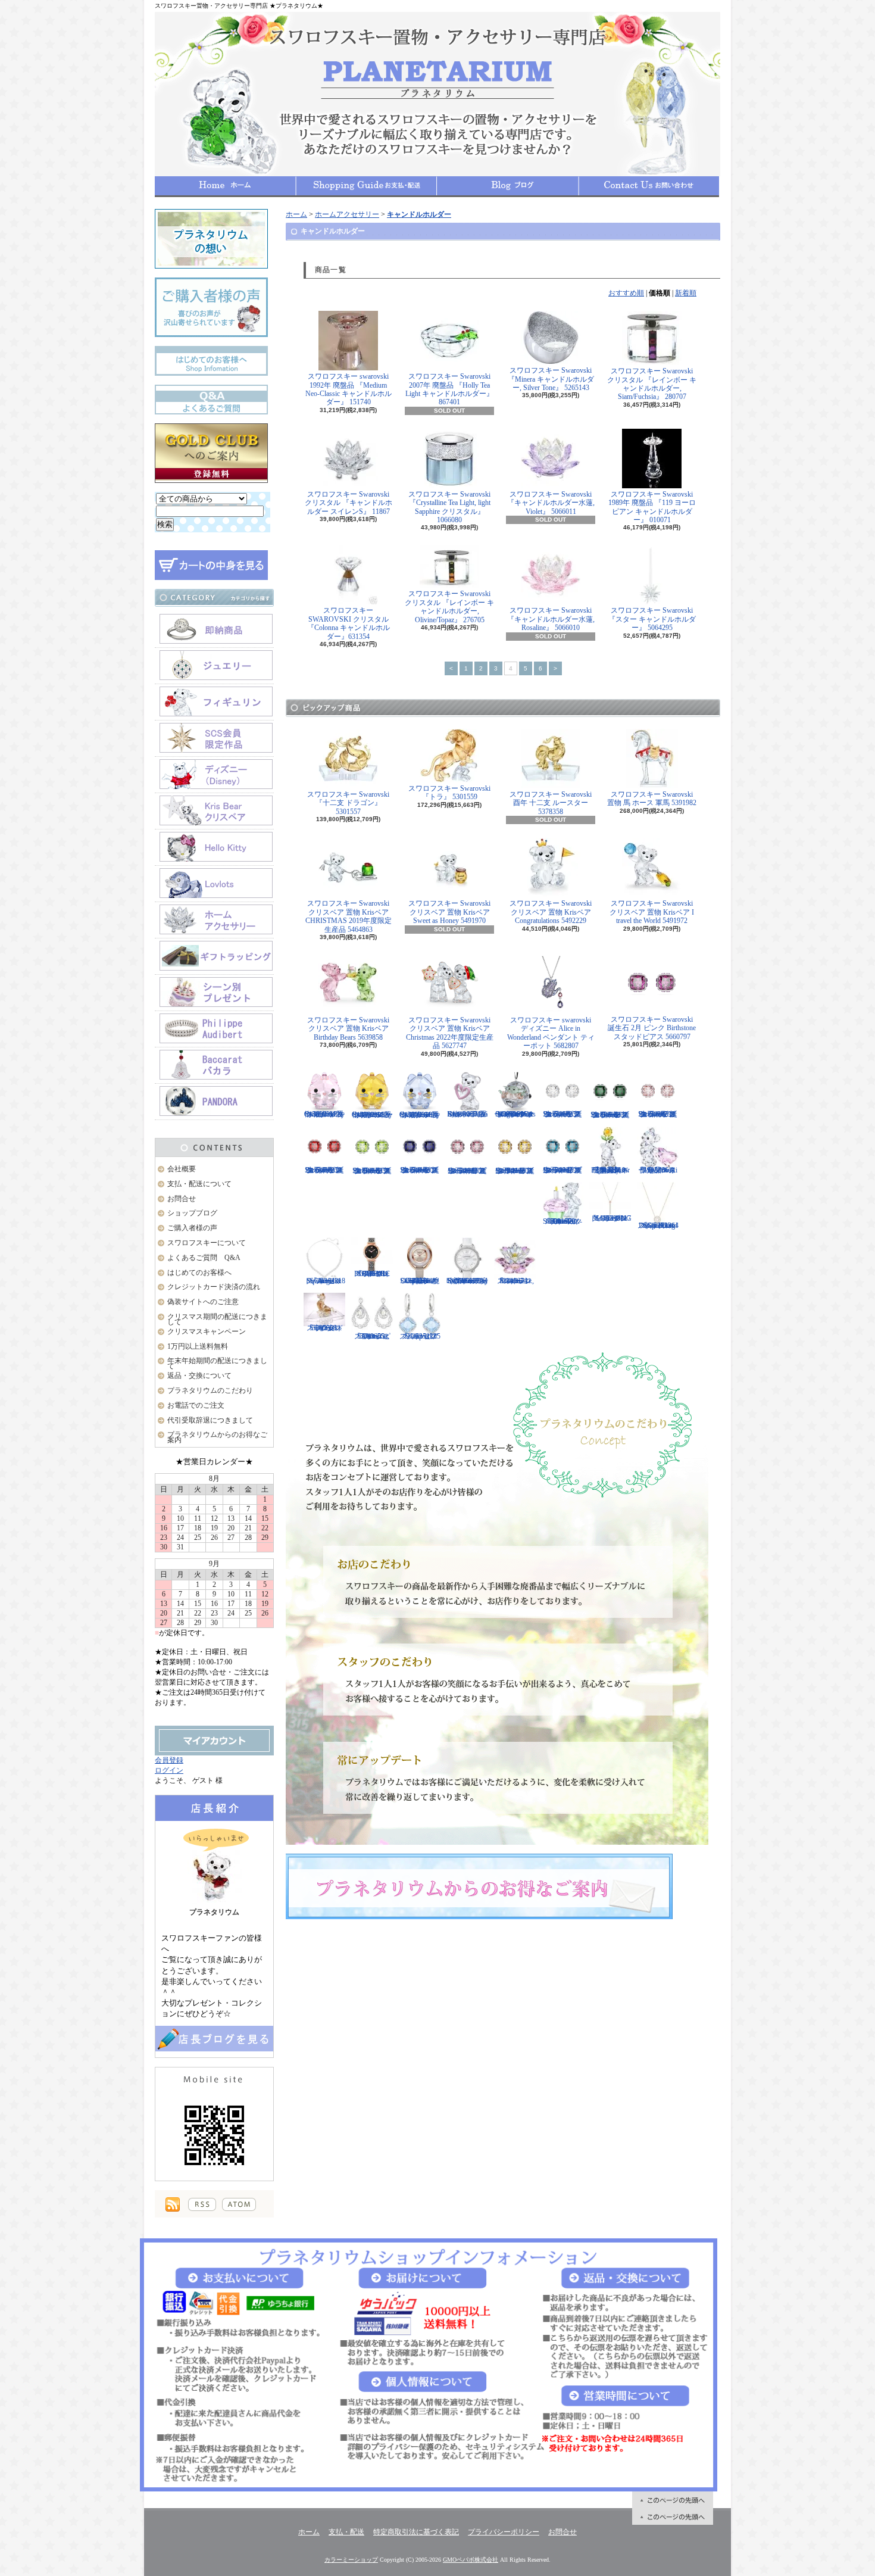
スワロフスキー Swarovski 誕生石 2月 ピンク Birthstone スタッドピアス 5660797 (652, 1028)
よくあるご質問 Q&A (204, 1258)
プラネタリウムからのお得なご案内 (217, 1437)
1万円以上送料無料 (198, 1346)
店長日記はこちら (214, 2039)
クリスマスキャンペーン (207, 1331)
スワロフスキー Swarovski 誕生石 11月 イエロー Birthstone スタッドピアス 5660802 (515, 1171)
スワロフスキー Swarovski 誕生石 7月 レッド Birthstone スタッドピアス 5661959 (324, 1170)
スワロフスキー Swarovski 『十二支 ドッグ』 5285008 (325, 1328)
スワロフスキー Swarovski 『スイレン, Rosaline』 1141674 (515, 1281)
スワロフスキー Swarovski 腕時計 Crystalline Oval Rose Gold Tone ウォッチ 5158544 (420, 1281)
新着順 (686, 293)
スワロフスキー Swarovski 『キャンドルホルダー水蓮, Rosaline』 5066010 (551, 619)
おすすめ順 (626, 293)
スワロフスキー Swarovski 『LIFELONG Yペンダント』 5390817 (610, 1218)
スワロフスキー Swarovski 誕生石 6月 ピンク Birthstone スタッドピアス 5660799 (658, 1114)
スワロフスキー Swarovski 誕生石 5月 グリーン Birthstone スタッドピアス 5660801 (610, 1115)
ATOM (239, 2204)
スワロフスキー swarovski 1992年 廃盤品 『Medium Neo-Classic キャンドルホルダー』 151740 (349, 389)
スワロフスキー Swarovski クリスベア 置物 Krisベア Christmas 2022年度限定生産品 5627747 (450, 1033)
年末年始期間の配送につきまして (217, 1363)
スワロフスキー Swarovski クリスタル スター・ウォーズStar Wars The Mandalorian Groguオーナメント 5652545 (515, 1114)
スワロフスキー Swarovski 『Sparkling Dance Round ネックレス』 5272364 (658, 1225)
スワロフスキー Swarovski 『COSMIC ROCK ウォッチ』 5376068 (372, 1274)
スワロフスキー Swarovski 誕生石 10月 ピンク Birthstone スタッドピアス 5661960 (467, 1171)
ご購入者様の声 (192, 1228)
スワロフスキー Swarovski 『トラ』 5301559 (449, 793)
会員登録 (169, 1760)
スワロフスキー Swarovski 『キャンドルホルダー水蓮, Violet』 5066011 (551, 503)
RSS (202, 2204)
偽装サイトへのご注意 (203, 1302)
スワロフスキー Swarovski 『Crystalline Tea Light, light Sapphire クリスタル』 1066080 (449, 507)
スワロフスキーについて (207, 1243)
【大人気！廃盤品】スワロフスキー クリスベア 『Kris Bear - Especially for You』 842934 (610, 1170)
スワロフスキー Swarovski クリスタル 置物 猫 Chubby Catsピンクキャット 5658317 (325, 1114)
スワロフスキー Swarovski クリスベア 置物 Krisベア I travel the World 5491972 (652, 912)
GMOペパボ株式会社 (471, 2560)
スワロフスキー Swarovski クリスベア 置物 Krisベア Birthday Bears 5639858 (348, 1029)
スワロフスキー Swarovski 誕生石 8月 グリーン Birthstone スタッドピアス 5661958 (372, 1171)
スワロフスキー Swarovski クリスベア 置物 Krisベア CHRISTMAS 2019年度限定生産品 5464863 (349, 916)
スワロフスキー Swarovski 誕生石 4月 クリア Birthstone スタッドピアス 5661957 (562, 1114)
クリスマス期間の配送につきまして (217, 1319)
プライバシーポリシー (504, 2532)
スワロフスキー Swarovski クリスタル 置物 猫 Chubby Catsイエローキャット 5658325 (372, 1115)
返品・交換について (199, 1376)
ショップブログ (508, 186)
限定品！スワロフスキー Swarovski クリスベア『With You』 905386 (658, 1170)
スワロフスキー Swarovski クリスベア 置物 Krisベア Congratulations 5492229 (551, 912)
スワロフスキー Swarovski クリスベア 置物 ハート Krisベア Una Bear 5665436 (467, 1114)
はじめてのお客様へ (199, 1273)
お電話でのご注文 (196, 1405)
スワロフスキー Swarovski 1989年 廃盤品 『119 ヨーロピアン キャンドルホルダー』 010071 (652, 507)
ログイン (169, 1770)
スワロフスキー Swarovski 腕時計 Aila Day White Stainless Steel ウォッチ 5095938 (467, 1281)
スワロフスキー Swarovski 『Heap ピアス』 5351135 (420, 1336)
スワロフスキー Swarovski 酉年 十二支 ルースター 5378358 (551, 803)
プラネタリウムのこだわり (210, 1390)
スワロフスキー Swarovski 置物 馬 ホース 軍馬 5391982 (652, 799)
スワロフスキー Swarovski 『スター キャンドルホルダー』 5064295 (652, 619)
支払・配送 (346, 2532)
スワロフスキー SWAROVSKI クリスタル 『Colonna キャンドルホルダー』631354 (349, 623)
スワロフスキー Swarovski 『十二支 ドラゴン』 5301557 (348, 803)
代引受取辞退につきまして (210, 1420)
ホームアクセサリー (347, 214)
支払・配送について (366, 186)
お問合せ (649, 186)
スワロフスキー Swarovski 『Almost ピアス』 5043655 (372, 1336)
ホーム (225, 186)
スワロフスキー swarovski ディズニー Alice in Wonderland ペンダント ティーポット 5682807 (551, 1033)
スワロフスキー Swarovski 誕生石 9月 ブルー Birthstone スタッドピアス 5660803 (420, 1170)
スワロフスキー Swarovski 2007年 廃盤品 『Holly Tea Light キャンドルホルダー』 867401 (449, 389)
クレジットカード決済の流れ (214, 1287)
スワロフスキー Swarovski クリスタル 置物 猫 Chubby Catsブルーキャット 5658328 (420, 1115)
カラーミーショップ (351, 2560)
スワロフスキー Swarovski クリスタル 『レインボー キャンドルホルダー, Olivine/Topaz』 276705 (449, 606)
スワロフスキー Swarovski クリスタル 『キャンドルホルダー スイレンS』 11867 (349, 503)
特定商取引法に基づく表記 (416, 2532)
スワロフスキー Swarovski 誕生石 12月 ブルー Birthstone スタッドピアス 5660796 (562, 1170)
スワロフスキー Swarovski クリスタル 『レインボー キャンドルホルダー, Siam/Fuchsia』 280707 (652, 384)
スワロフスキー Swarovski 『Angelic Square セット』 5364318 (325, 1281)
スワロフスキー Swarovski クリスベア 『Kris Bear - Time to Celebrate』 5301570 (562, 1221)
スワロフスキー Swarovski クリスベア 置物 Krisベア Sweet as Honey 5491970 (449, 912)
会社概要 (182, 1169)
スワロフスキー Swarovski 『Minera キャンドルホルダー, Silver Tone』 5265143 (551, 379)
